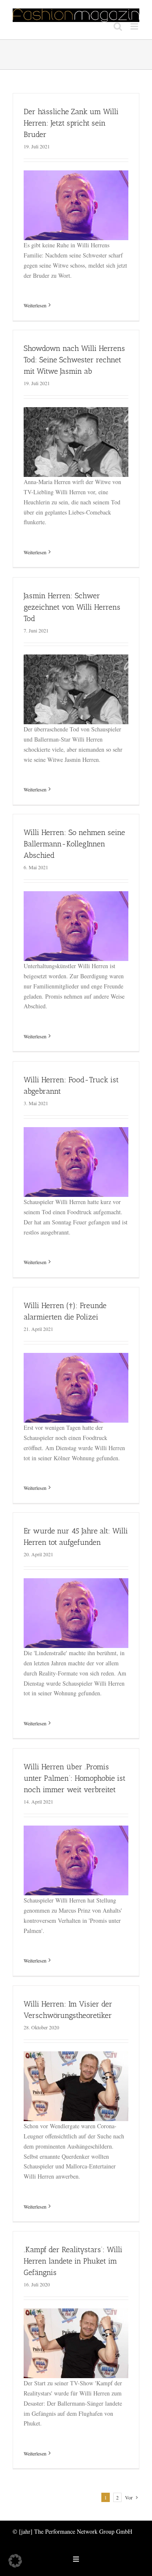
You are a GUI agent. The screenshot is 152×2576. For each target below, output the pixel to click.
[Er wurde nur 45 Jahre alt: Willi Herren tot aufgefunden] (76, 1583)
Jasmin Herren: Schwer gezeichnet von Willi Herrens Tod (72, 607)
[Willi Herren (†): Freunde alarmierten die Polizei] (76, 1358)
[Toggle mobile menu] (135, 26)
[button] (15, 2561)
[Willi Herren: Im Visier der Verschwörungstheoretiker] (76, 2056)
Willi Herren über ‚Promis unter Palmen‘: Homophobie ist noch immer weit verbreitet (75, 1778)
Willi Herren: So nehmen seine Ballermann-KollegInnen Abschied (74, 844)
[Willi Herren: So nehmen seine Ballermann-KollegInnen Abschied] (76, 896)
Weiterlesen (35, 305)
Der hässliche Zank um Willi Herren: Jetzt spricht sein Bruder (71, 123)
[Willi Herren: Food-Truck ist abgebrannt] (76, 1132)
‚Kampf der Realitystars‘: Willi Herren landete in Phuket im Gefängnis (73, 2261)
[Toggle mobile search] (118, 26)
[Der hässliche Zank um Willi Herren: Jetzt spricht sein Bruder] (76, 175)
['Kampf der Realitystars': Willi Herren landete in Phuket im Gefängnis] (76, 2313)
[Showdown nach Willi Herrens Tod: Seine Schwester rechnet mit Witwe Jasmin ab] (76, 412)
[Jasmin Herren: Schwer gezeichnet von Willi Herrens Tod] (76, 659)
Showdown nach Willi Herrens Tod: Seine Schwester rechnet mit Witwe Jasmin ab (74, 360)
